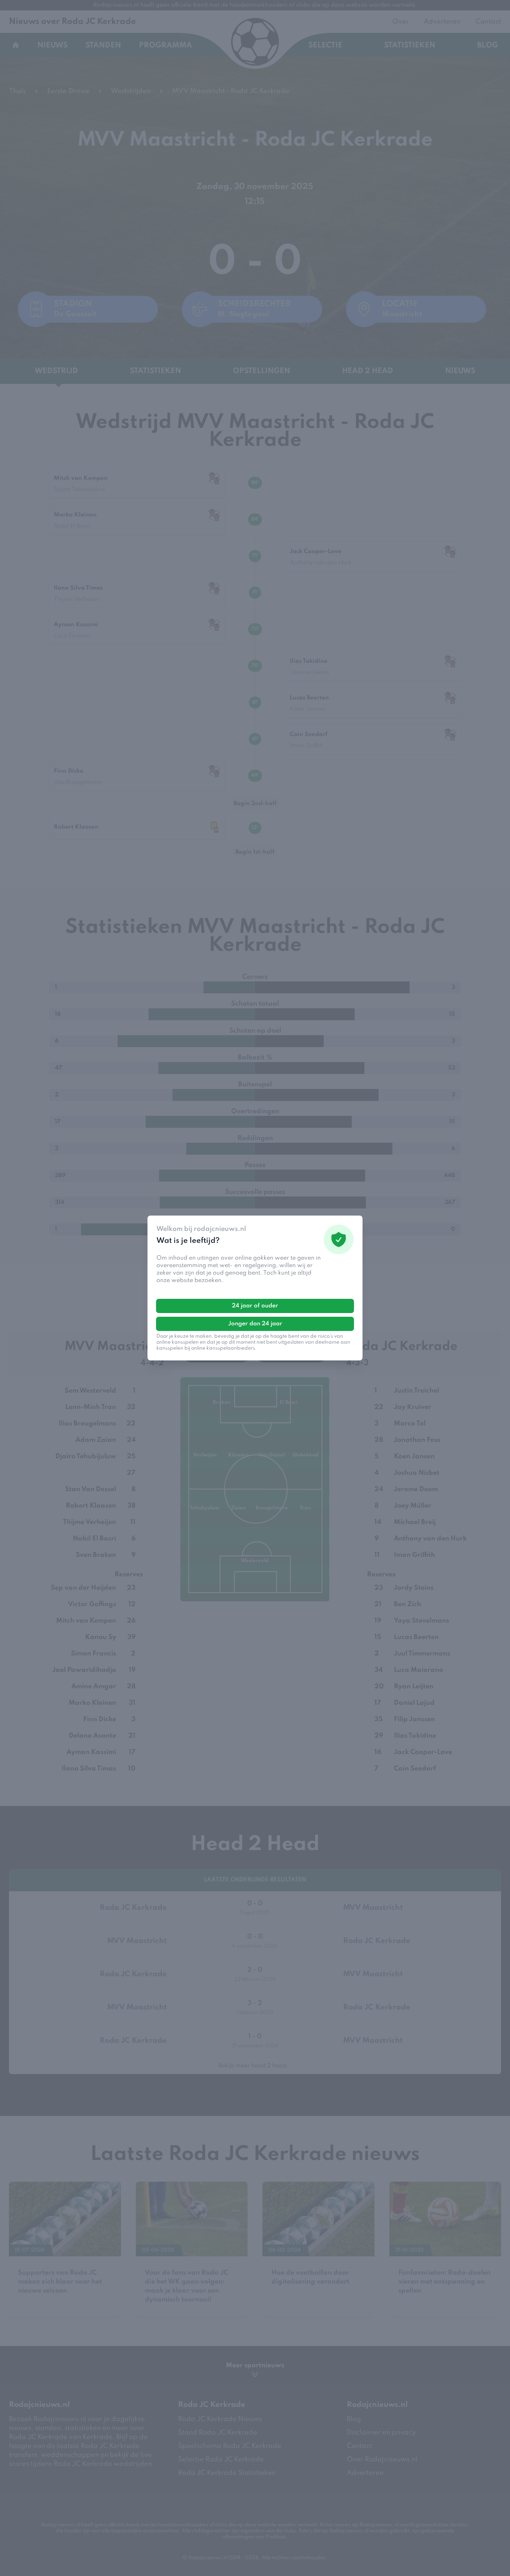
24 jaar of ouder (255, 1306)
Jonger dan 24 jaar (255, 1324)
